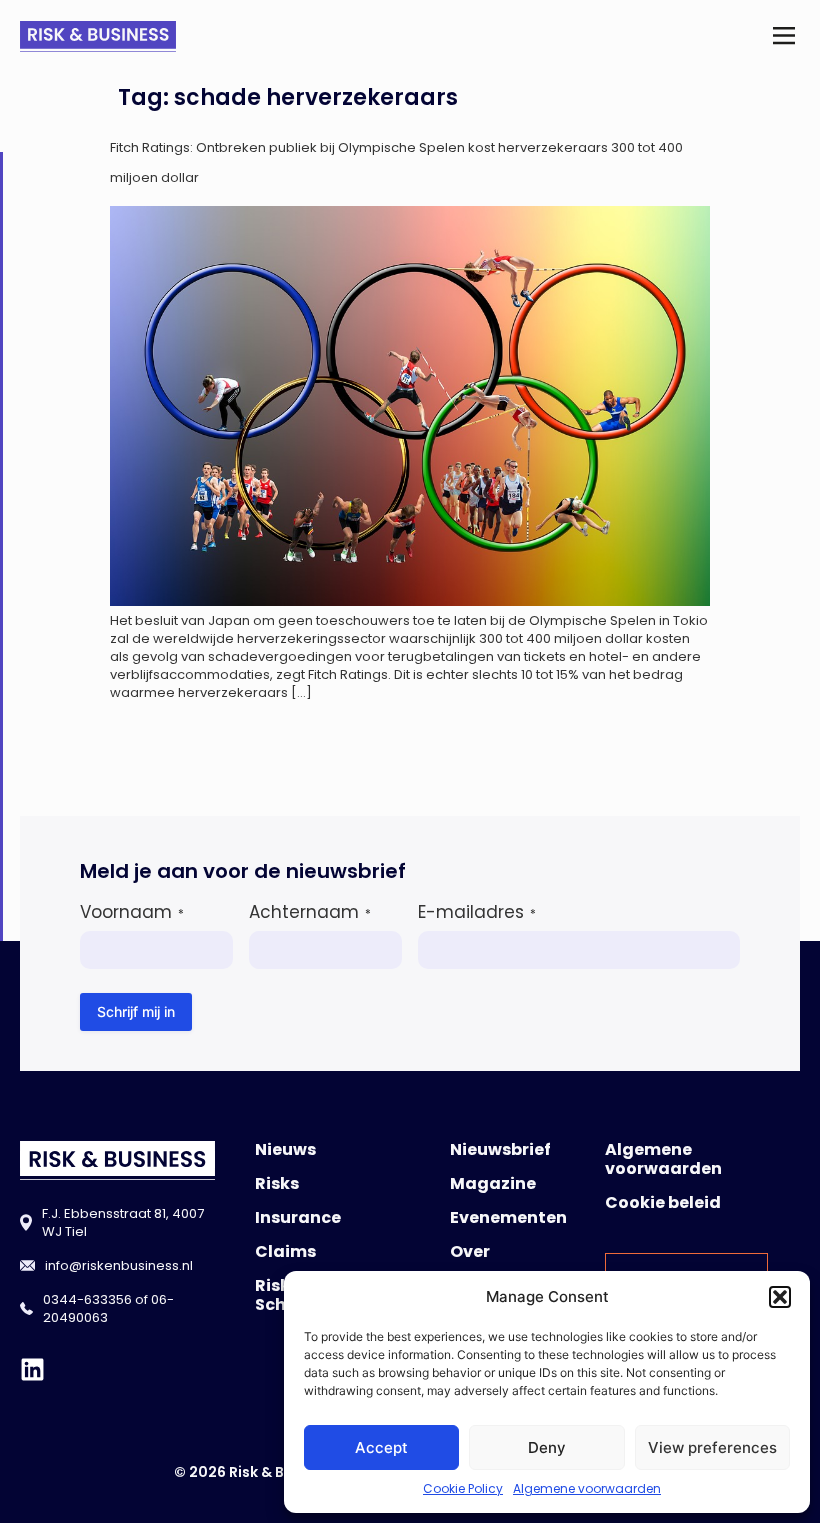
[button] (780, 1297)
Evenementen (508, 1217)
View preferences (712, 1447)
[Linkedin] (32, 1369)
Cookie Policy (463, 1488)
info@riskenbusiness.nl (119, 1265)
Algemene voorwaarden (587, 1488)
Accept (381, 1447)
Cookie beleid (663, 1202)
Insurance (298, 1217)
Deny (547, 1447)
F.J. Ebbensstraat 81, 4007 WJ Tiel (123, 1222)
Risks (277, 1183)
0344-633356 (87, 1299)
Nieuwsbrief (500, 1149)
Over (470, 1251)
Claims (285, 1251)
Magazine (493, 1183)
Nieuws (285, 1149)
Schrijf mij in (136, 1011)
